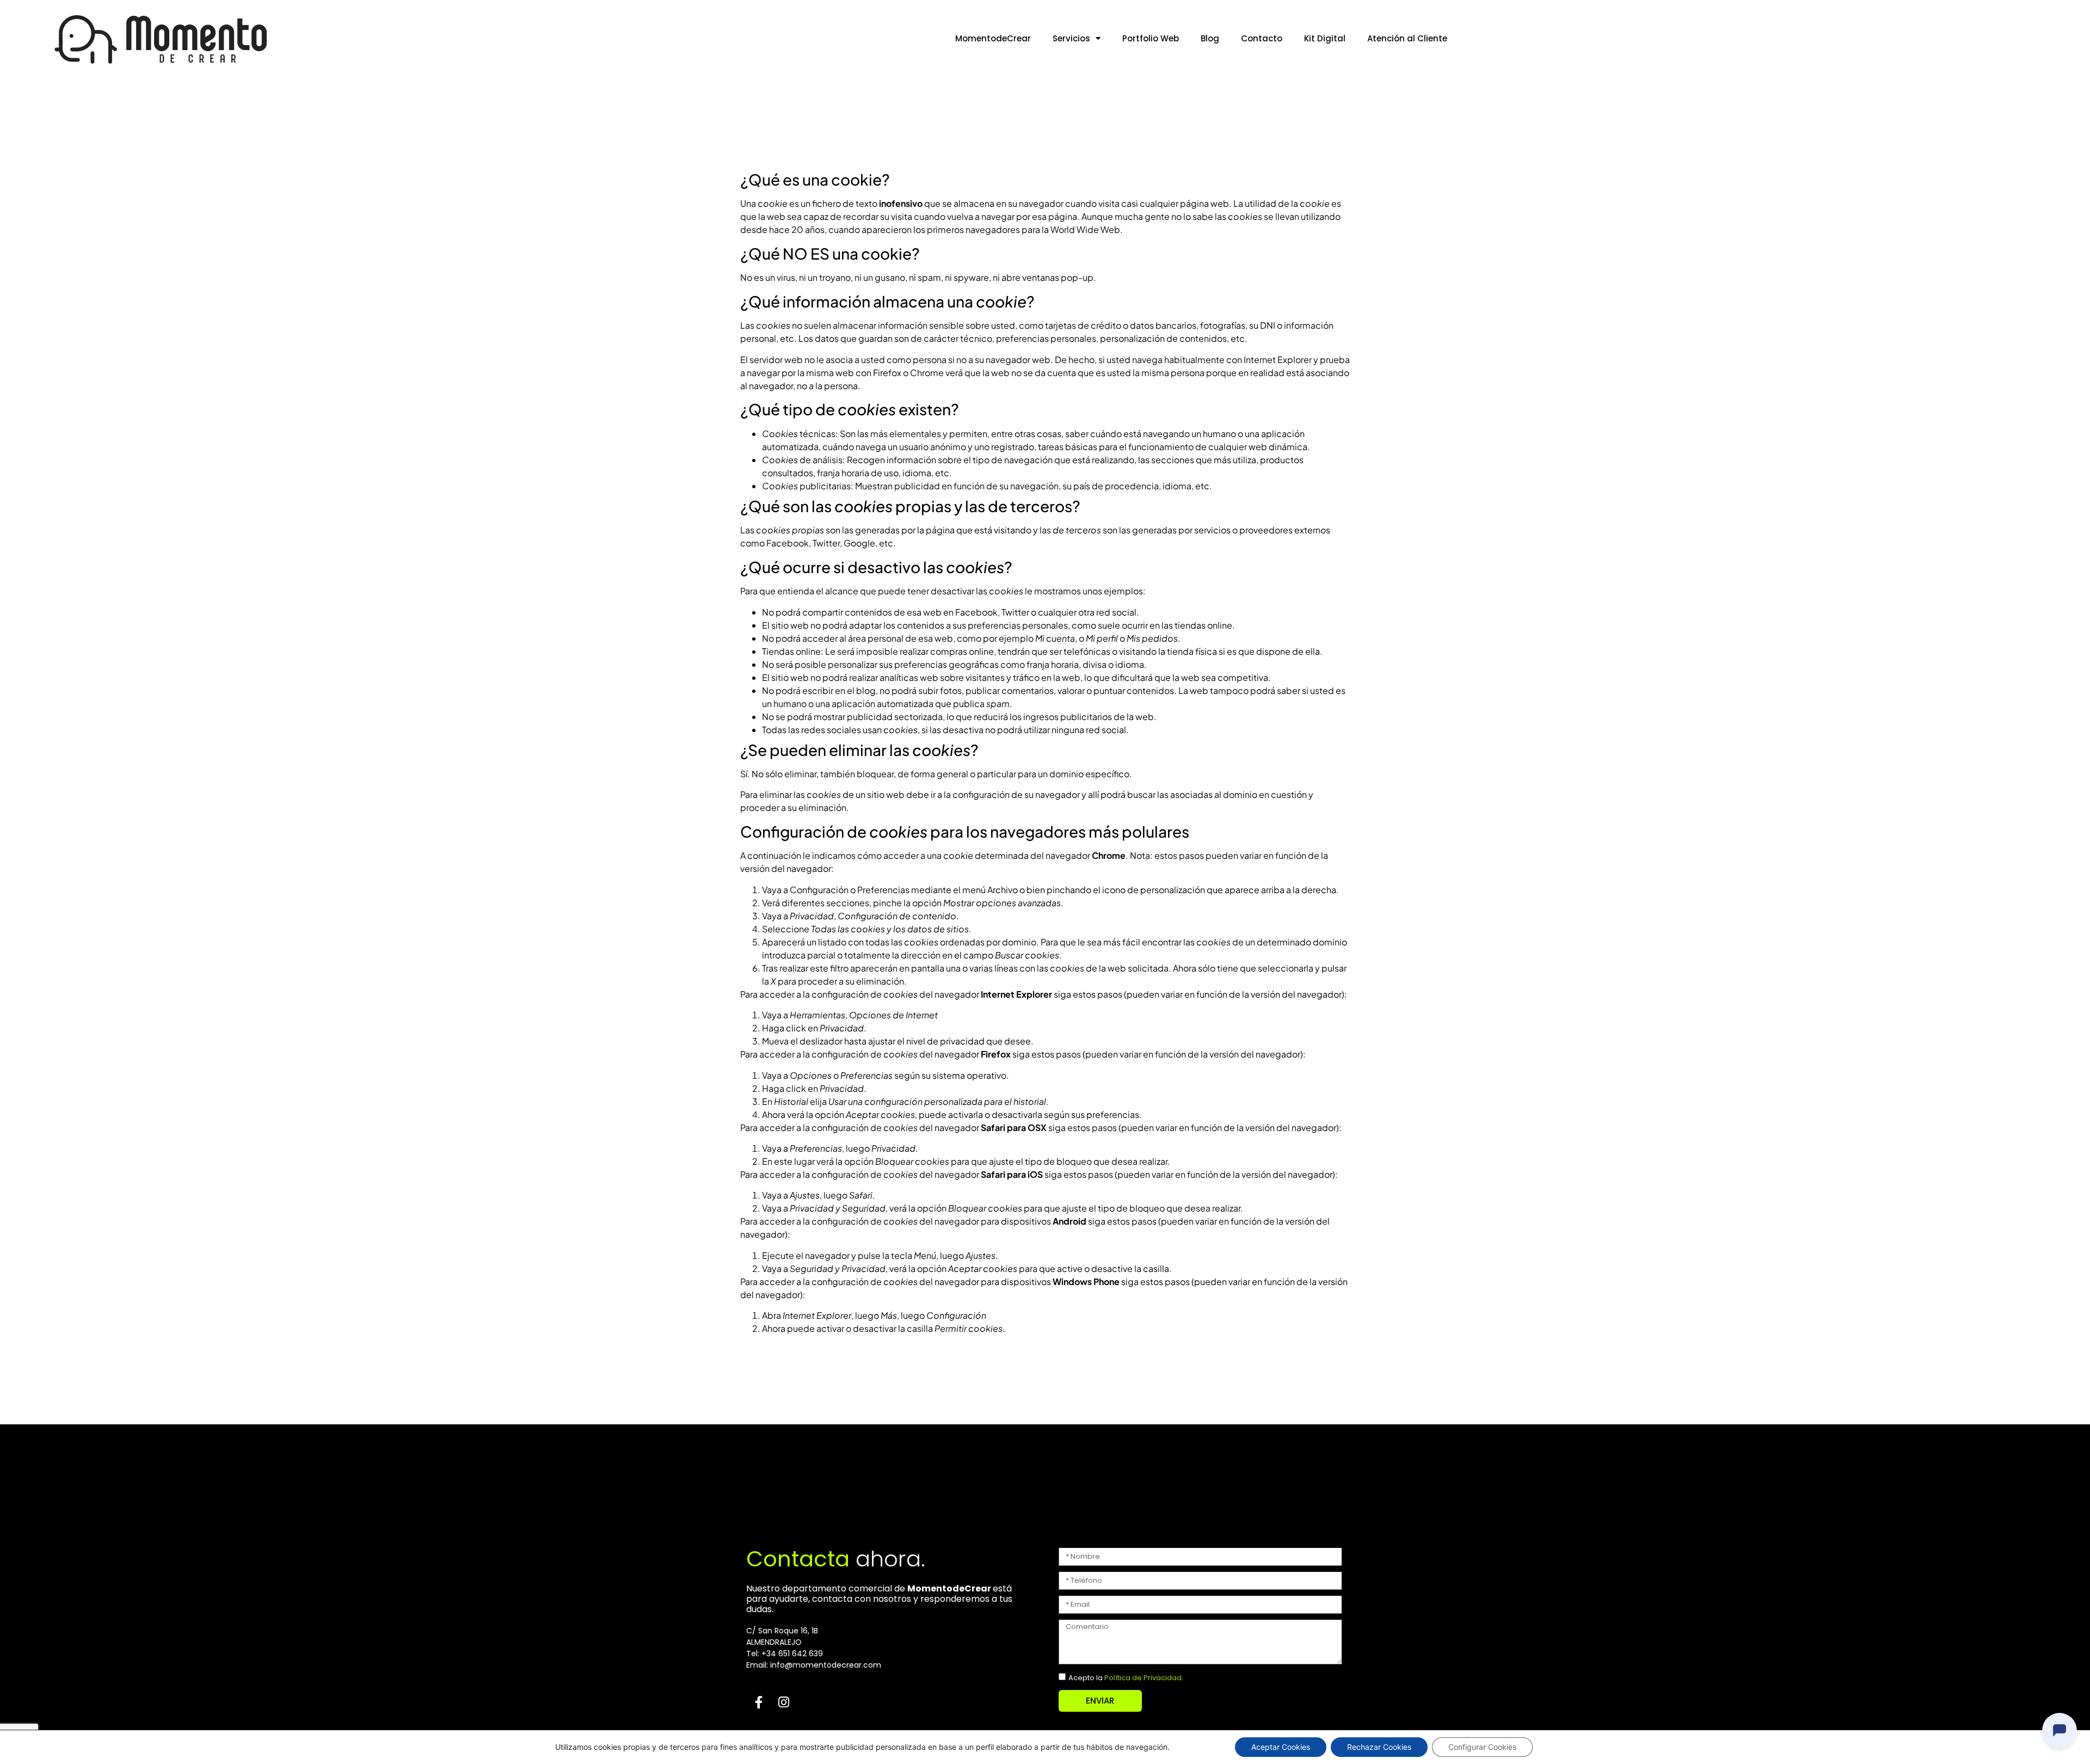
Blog (1210, 38)
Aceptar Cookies (1281, 1747)
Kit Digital (1325, 38)
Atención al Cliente (1407, 38)
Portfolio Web (1151, 38)
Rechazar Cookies (1379, 1747)
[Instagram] (784, 1702)
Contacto (1262, 38)
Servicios (1071, 38)
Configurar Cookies (1482, 1747)
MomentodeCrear (993, 38)
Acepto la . (1126, 1678)
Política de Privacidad (1143, 1678)
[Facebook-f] (759, 1702)
